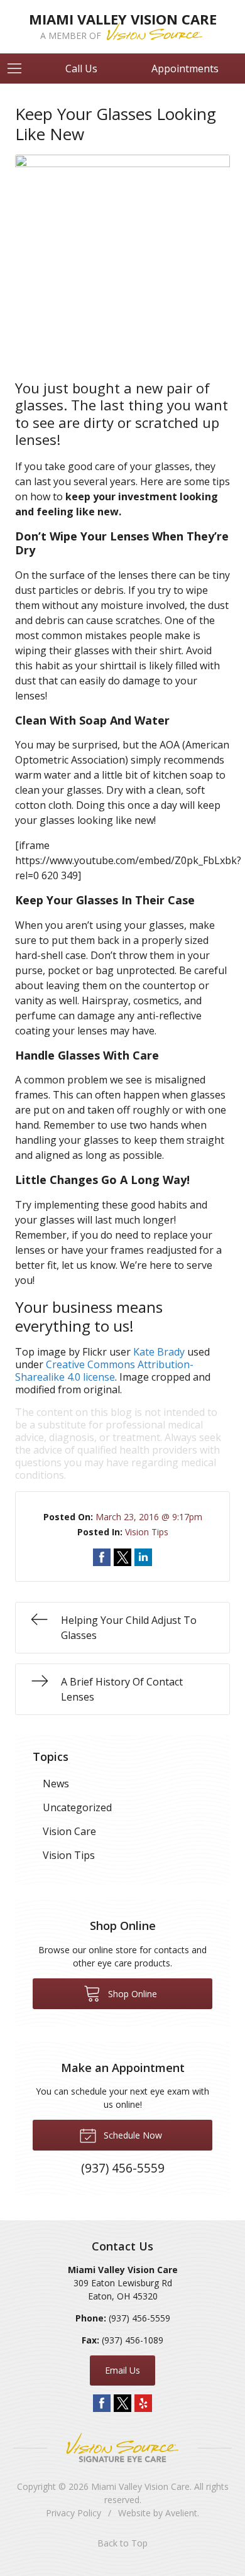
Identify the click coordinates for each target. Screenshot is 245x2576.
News (56, 1784)
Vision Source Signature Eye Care (122, 2447)
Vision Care (69, 1831)
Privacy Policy (73, 2513)
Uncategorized (77, 1807)
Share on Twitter (122, 1557)
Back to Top (122, 2543)
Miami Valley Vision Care (140, 2486)
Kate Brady (159, 1352)
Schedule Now (132, 2135)
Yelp (143, 2403)
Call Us (81, 69)
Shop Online (131, 1994)
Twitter (122, 2403)
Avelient (181, 2513)
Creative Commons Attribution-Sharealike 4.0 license (104, 1371)
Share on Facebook (102, 1557)
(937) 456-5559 (139, 2318)
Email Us (122, 2370)
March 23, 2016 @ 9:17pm (149, 1517)
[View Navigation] (19, 69)
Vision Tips (147, 1532)
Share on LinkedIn (143, 1557)
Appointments (185, 69)
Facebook (102, 2403)
